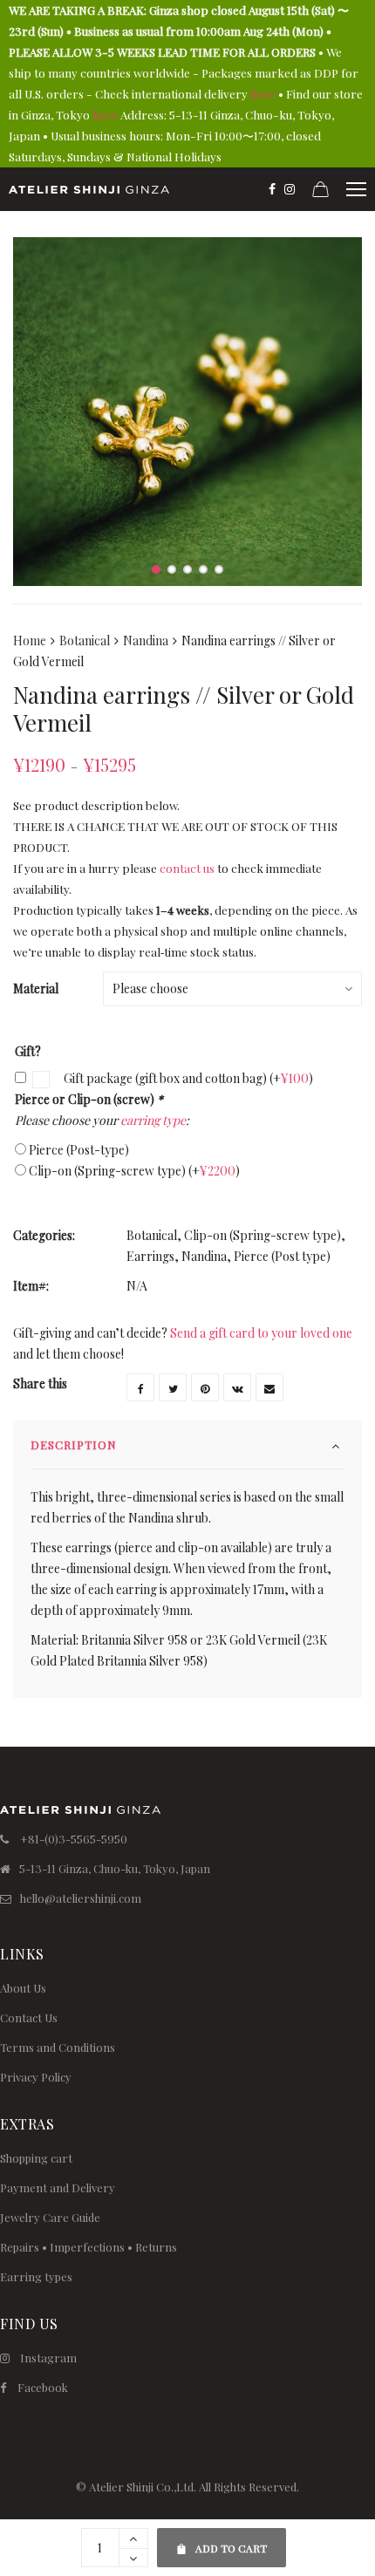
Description (74, 1445)
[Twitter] (173, 1387)
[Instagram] (290, 189)
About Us (23, 1988)
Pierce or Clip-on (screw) (89, 1099)
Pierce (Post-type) (79, 1150)
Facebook (43, 2387)
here (263, 94)
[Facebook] (272, 189)
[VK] (237, 1387)
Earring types (36, 2276)
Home (30, 641)
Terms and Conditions (58, 2047)
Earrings (150, 1256)
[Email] (269, 1387)
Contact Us (29, 2017)
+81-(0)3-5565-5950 (74, 1839)
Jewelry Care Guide (50, 2217)
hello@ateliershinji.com (81, 1898)
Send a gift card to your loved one (261, 1333)
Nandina (146, 641)
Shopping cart (36, 2158)
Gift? (28, 1051)
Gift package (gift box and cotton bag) (187, 1078)
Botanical (85, 641)
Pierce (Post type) (282, 1256)
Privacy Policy (36, 2077)
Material (36, 988)
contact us (187, 868)
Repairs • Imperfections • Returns (89, 2247)
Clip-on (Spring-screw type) (134, 1171)
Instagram (48, 2358)
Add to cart (221, 2542)
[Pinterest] (205, 1387)
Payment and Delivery (58, 2188)
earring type (153, 1120)
